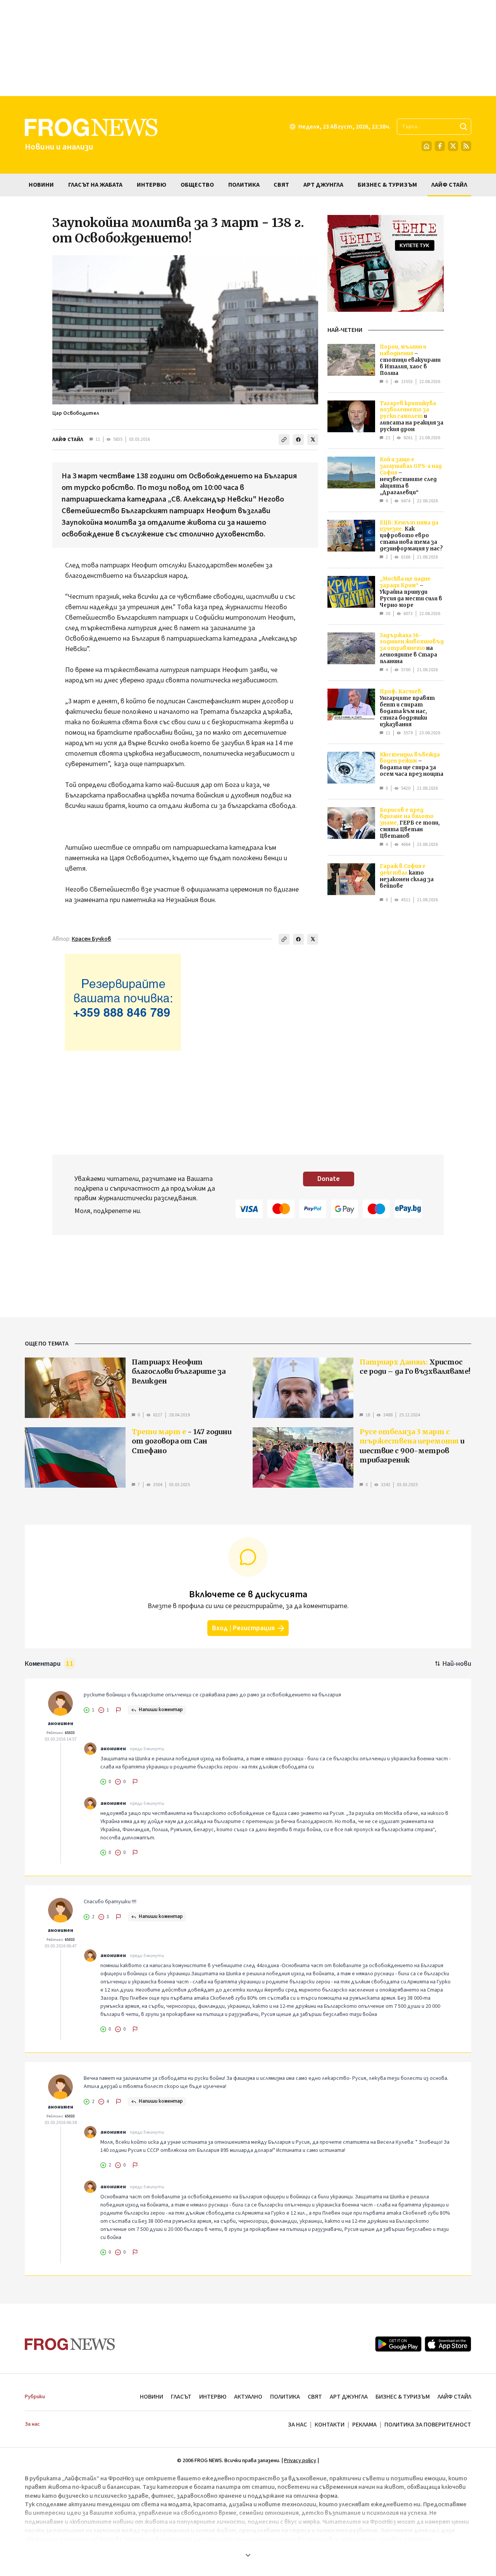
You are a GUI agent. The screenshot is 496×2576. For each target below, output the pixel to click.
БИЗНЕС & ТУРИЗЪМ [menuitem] (387, 185)
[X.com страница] (453, 146)
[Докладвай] (119, 1710)
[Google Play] (398, 2344)
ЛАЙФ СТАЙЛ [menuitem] (449, 185)
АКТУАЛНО (248, 2397)
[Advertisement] (248, 48)
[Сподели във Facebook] (298, 440)
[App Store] (448, 2344)
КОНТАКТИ (330, 2425)
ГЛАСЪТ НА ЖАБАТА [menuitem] (95, 185)
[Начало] (427, 146)
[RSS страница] (466, 146)
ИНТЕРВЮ (213, 2397)
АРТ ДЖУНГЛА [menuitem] (323, 185)
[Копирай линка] (284, 440)
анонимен (60, 1724)
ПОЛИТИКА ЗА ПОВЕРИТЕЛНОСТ (428, 2425)
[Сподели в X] (313, 440)
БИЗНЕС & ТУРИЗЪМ (403, 2397)
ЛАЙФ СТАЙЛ (68, 440)
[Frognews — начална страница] (70, 2344)
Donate (329, 1179)
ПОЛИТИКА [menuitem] (244, 185)
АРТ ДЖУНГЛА (349, 2397)
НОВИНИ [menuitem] (41, 185)
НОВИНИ (152, 2397)
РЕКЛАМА (364, 2425)
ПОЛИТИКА (285, 2397)
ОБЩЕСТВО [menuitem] (197, 185)
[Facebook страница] (440, 146)
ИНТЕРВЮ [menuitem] (152, 185)
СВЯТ (315, 2397)
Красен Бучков (91, 939)
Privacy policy (300, 2461)
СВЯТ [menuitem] (281, 185)
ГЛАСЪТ (181, 2397)
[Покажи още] (248, 2555)
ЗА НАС (297, 2425)
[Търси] (463, 127)
